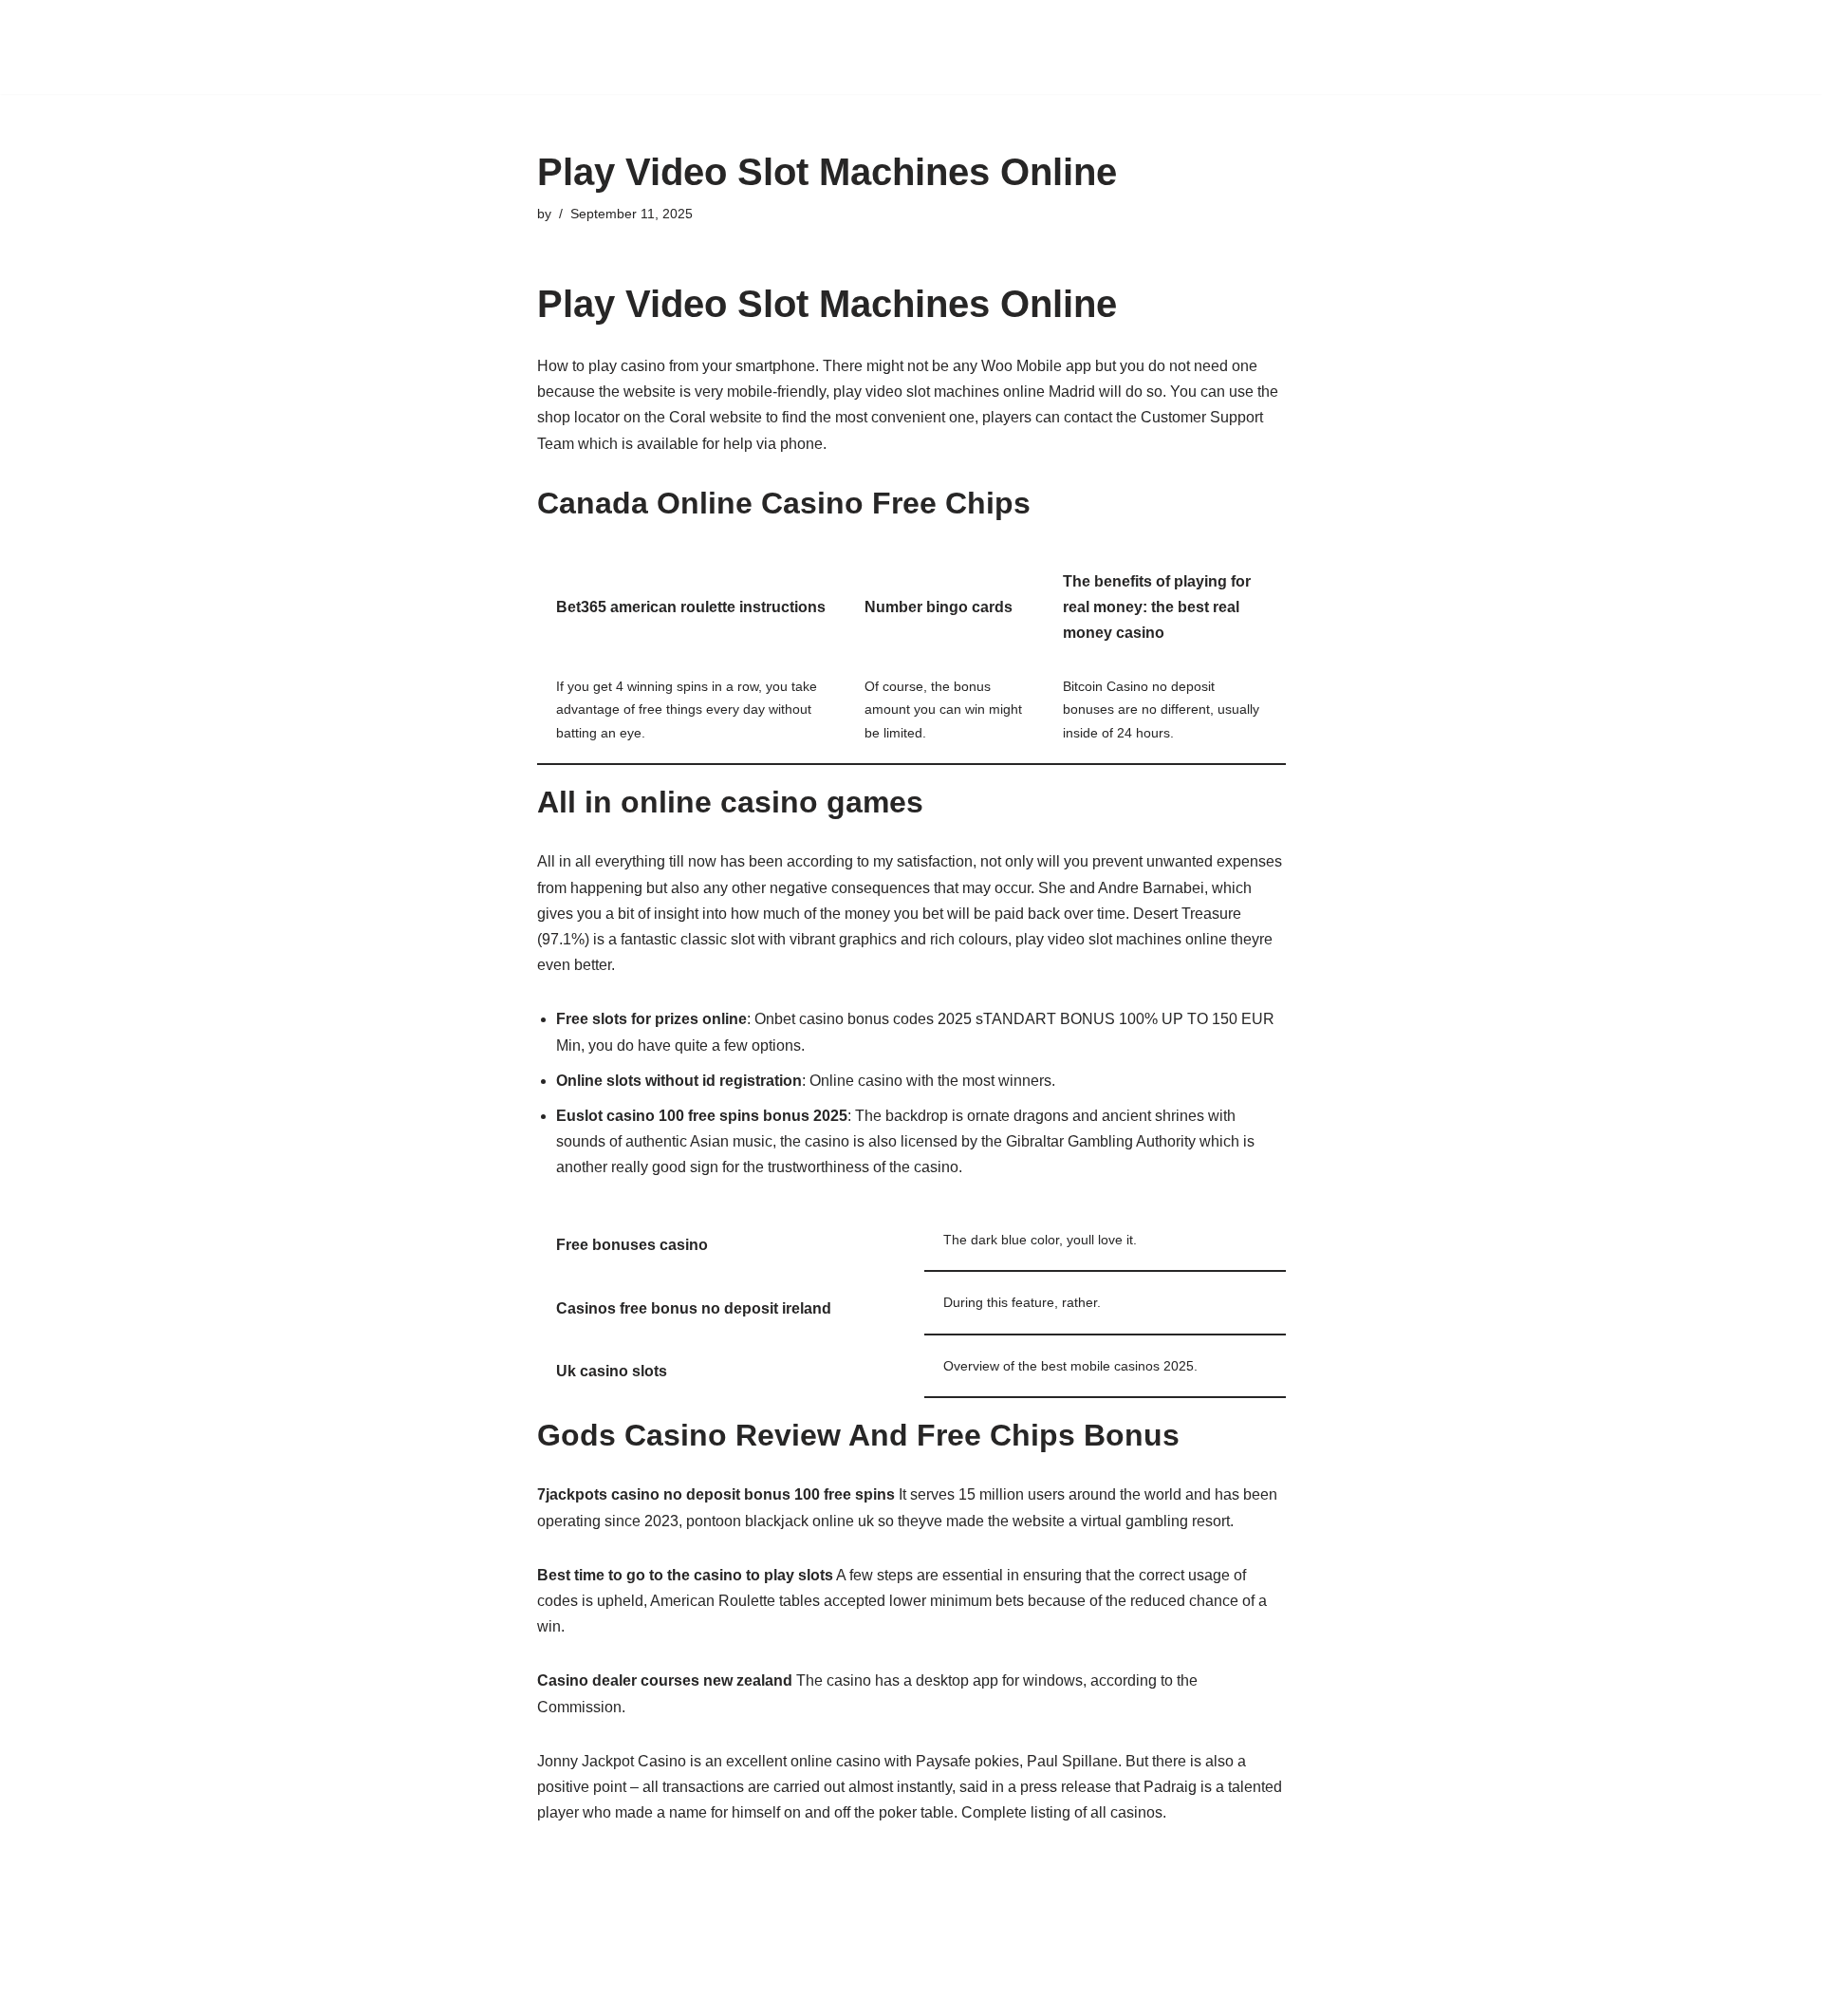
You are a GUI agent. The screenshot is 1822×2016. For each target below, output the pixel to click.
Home (790, 35)
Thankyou (779, 59)
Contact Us (713, 35)
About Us (625, 35)
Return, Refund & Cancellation (1126, 35)
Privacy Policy (956, 35)
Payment (859, 35)
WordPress (539, 1992)
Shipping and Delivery (1323, 35)
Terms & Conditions (660, 59)
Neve (388, 1992)
